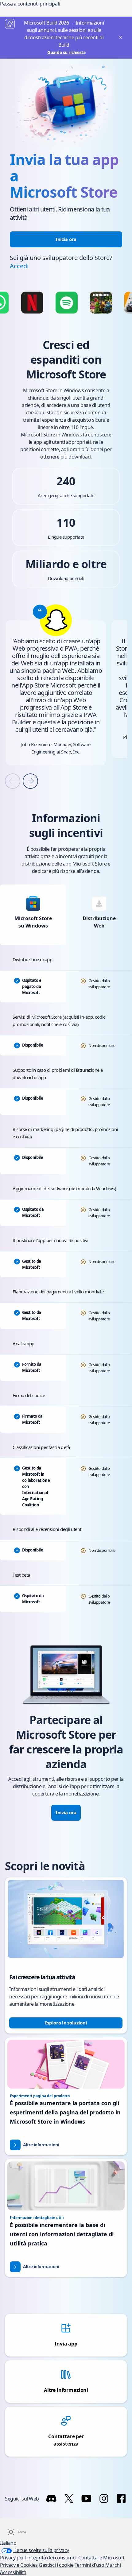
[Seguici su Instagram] (104, 2499)
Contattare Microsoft (101, 2558)
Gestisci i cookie (56, 2565)
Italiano (8, 2543)
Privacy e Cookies (19, 2565)
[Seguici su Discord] (51, 2499)
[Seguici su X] (69, 2499)
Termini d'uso (89, 2565)
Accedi (19, 266)
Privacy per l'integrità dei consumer (39, 2558)
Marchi (113, 2565)
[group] (56, 684)
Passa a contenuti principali (30, 4)
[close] (119, 38)
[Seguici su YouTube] (86, 2499)
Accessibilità (13, 2572)
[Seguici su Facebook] (121, 2499)
